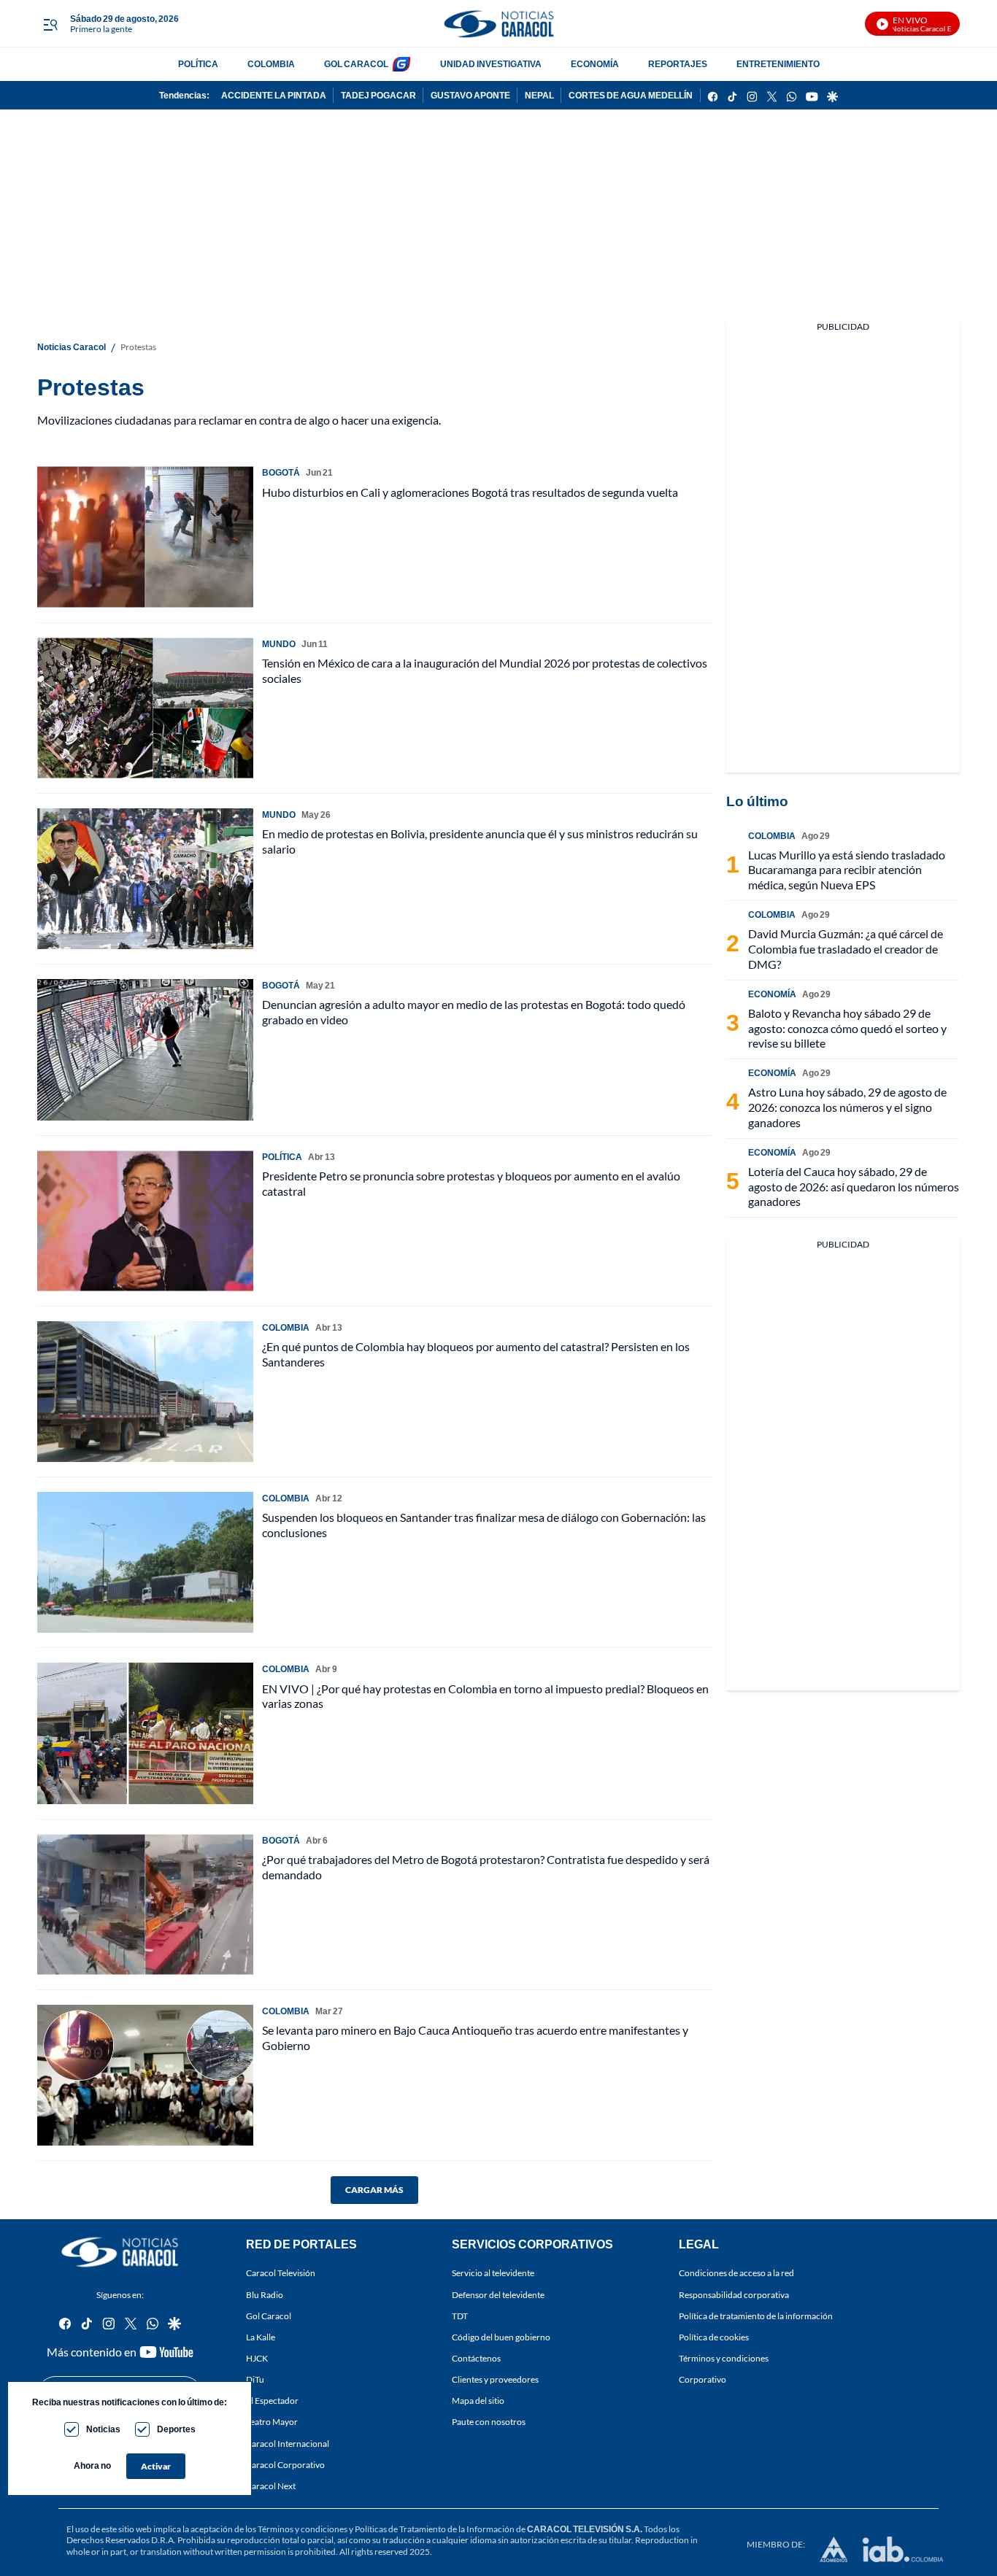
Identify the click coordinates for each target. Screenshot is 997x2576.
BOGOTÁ (281, 472)
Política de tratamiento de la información (756, 2316)
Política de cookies (714, 2337)
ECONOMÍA (595, 64)
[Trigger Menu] (50, 24)
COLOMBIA (271, 64)
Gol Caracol (269, 2316)
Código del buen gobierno (501, 2337)
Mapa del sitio (478, 2401)
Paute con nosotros (489, 2422)
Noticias (103, 2429)
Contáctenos (476, 2358)
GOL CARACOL (356, 64)
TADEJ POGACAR (378, 95)
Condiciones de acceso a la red (736, 2274)
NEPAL (539, 95)
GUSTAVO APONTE (470, 95)
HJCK (257, 2358)
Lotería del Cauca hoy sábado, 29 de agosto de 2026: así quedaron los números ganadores (854, 1187)
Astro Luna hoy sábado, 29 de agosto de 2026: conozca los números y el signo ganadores (847, 1107)
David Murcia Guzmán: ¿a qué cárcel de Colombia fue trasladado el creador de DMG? (846, 949)
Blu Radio (265, 2295)
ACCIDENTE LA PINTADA (274, 95)
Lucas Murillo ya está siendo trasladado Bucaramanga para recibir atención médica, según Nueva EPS (847, 870)
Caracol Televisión (281, 2274)
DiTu (255, 2379)
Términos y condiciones (724, 2358)
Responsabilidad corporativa (734, 2295)
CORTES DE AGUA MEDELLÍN (631, 95)
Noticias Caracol (72, 347)
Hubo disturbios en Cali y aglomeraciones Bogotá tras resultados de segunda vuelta (470, 492)
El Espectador (272, 2401)
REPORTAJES (678, 64)
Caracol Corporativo (285, 2465)
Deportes (176, 2429)
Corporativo (702, 2379)
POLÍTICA (198, 64)
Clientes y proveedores (495, 2379)
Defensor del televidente (498, 2295)
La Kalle (261, 2337)
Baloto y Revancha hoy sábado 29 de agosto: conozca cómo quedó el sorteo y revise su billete (847, 1028)
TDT (460, 2316)
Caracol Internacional (288, 2444)
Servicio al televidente (493, 2274)
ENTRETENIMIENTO (778, 64)
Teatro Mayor (272, 2422)
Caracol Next (271, 2486)
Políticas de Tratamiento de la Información (435, 2529)
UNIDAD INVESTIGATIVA (491, 64)
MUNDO (279, 644)
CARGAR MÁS (374, 2190)
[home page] (498, 24)
